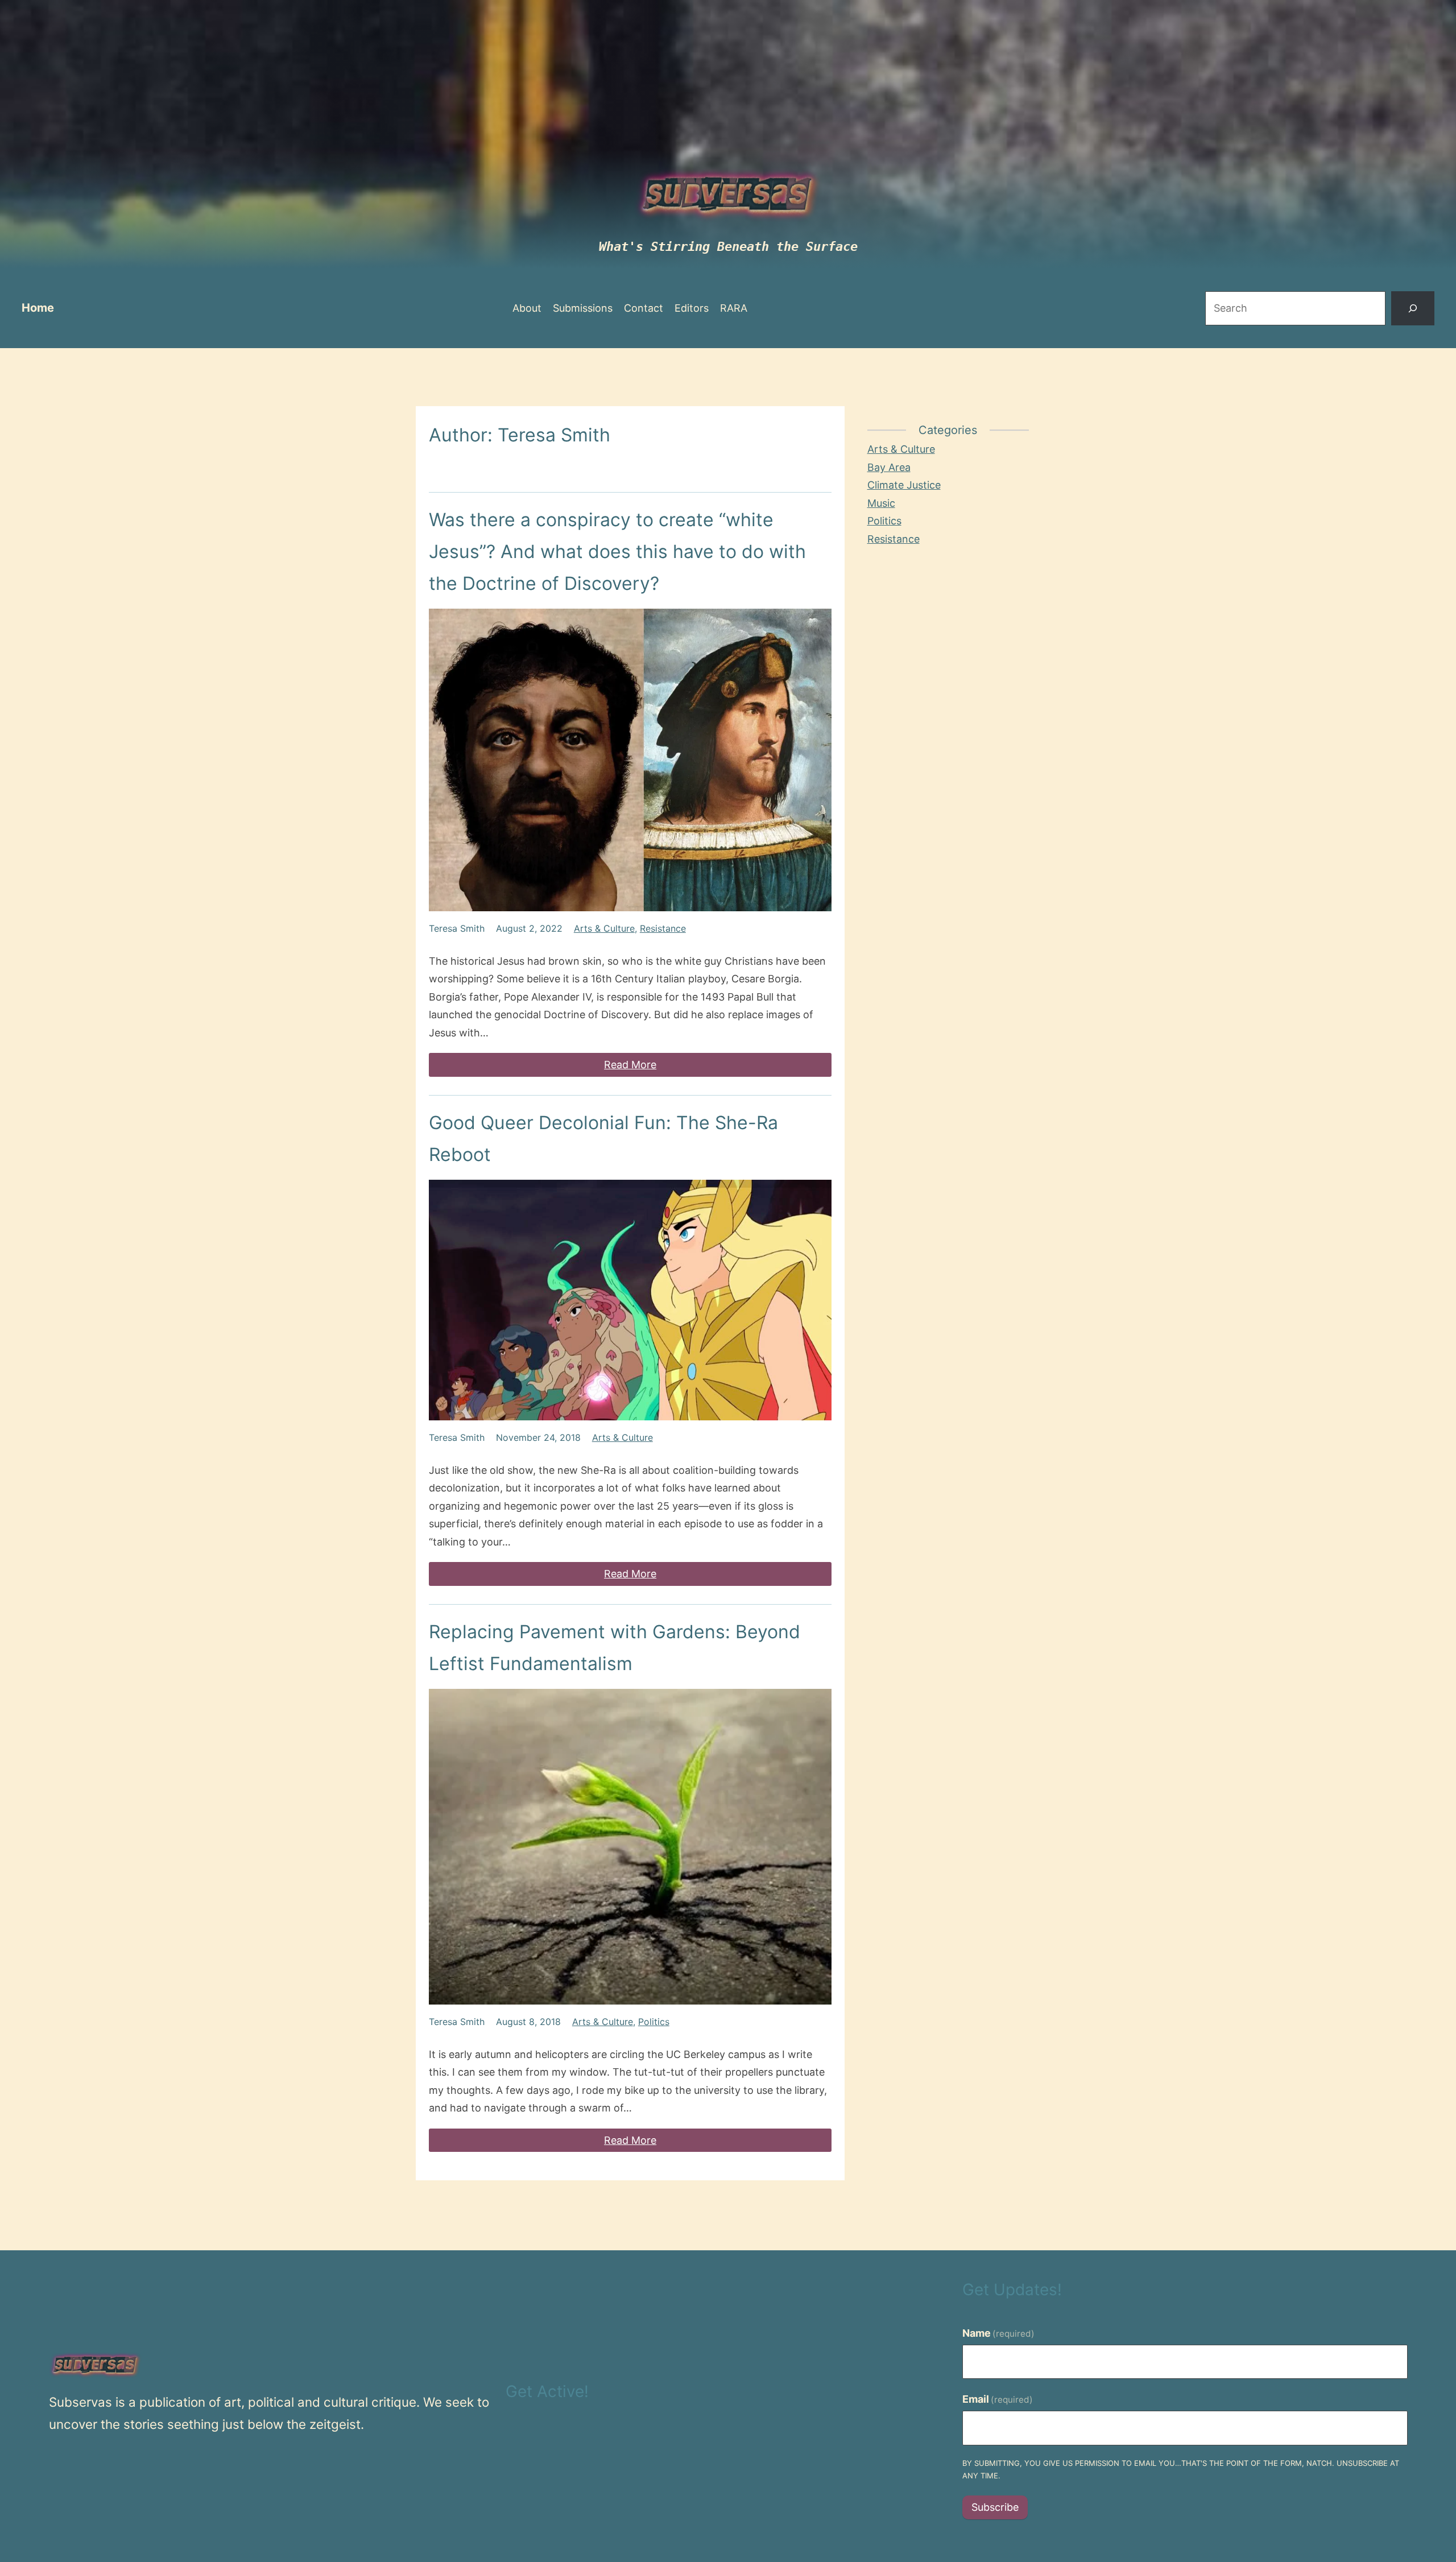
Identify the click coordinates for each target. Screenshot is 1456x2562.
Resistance (663, 928)
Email (998, 2399)
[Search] (1413, 309)
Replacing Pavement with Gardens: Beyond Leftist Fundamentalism (615, 1648)
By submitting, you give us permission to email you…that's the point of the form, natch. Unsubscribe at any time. (1181, 2470)
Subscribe (995, 2507)
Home (38, 308)
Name (999, 2333)
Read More (630, 1065)
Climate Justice (904, 485)
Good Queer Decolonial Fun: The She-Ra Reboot (603, 1139)
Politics (654, 2022)
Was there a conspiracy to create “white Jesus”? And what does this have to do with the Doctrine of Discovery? (617, 551)
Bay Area (889, 467)
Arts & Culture (604, 928)
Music (881, 503)
